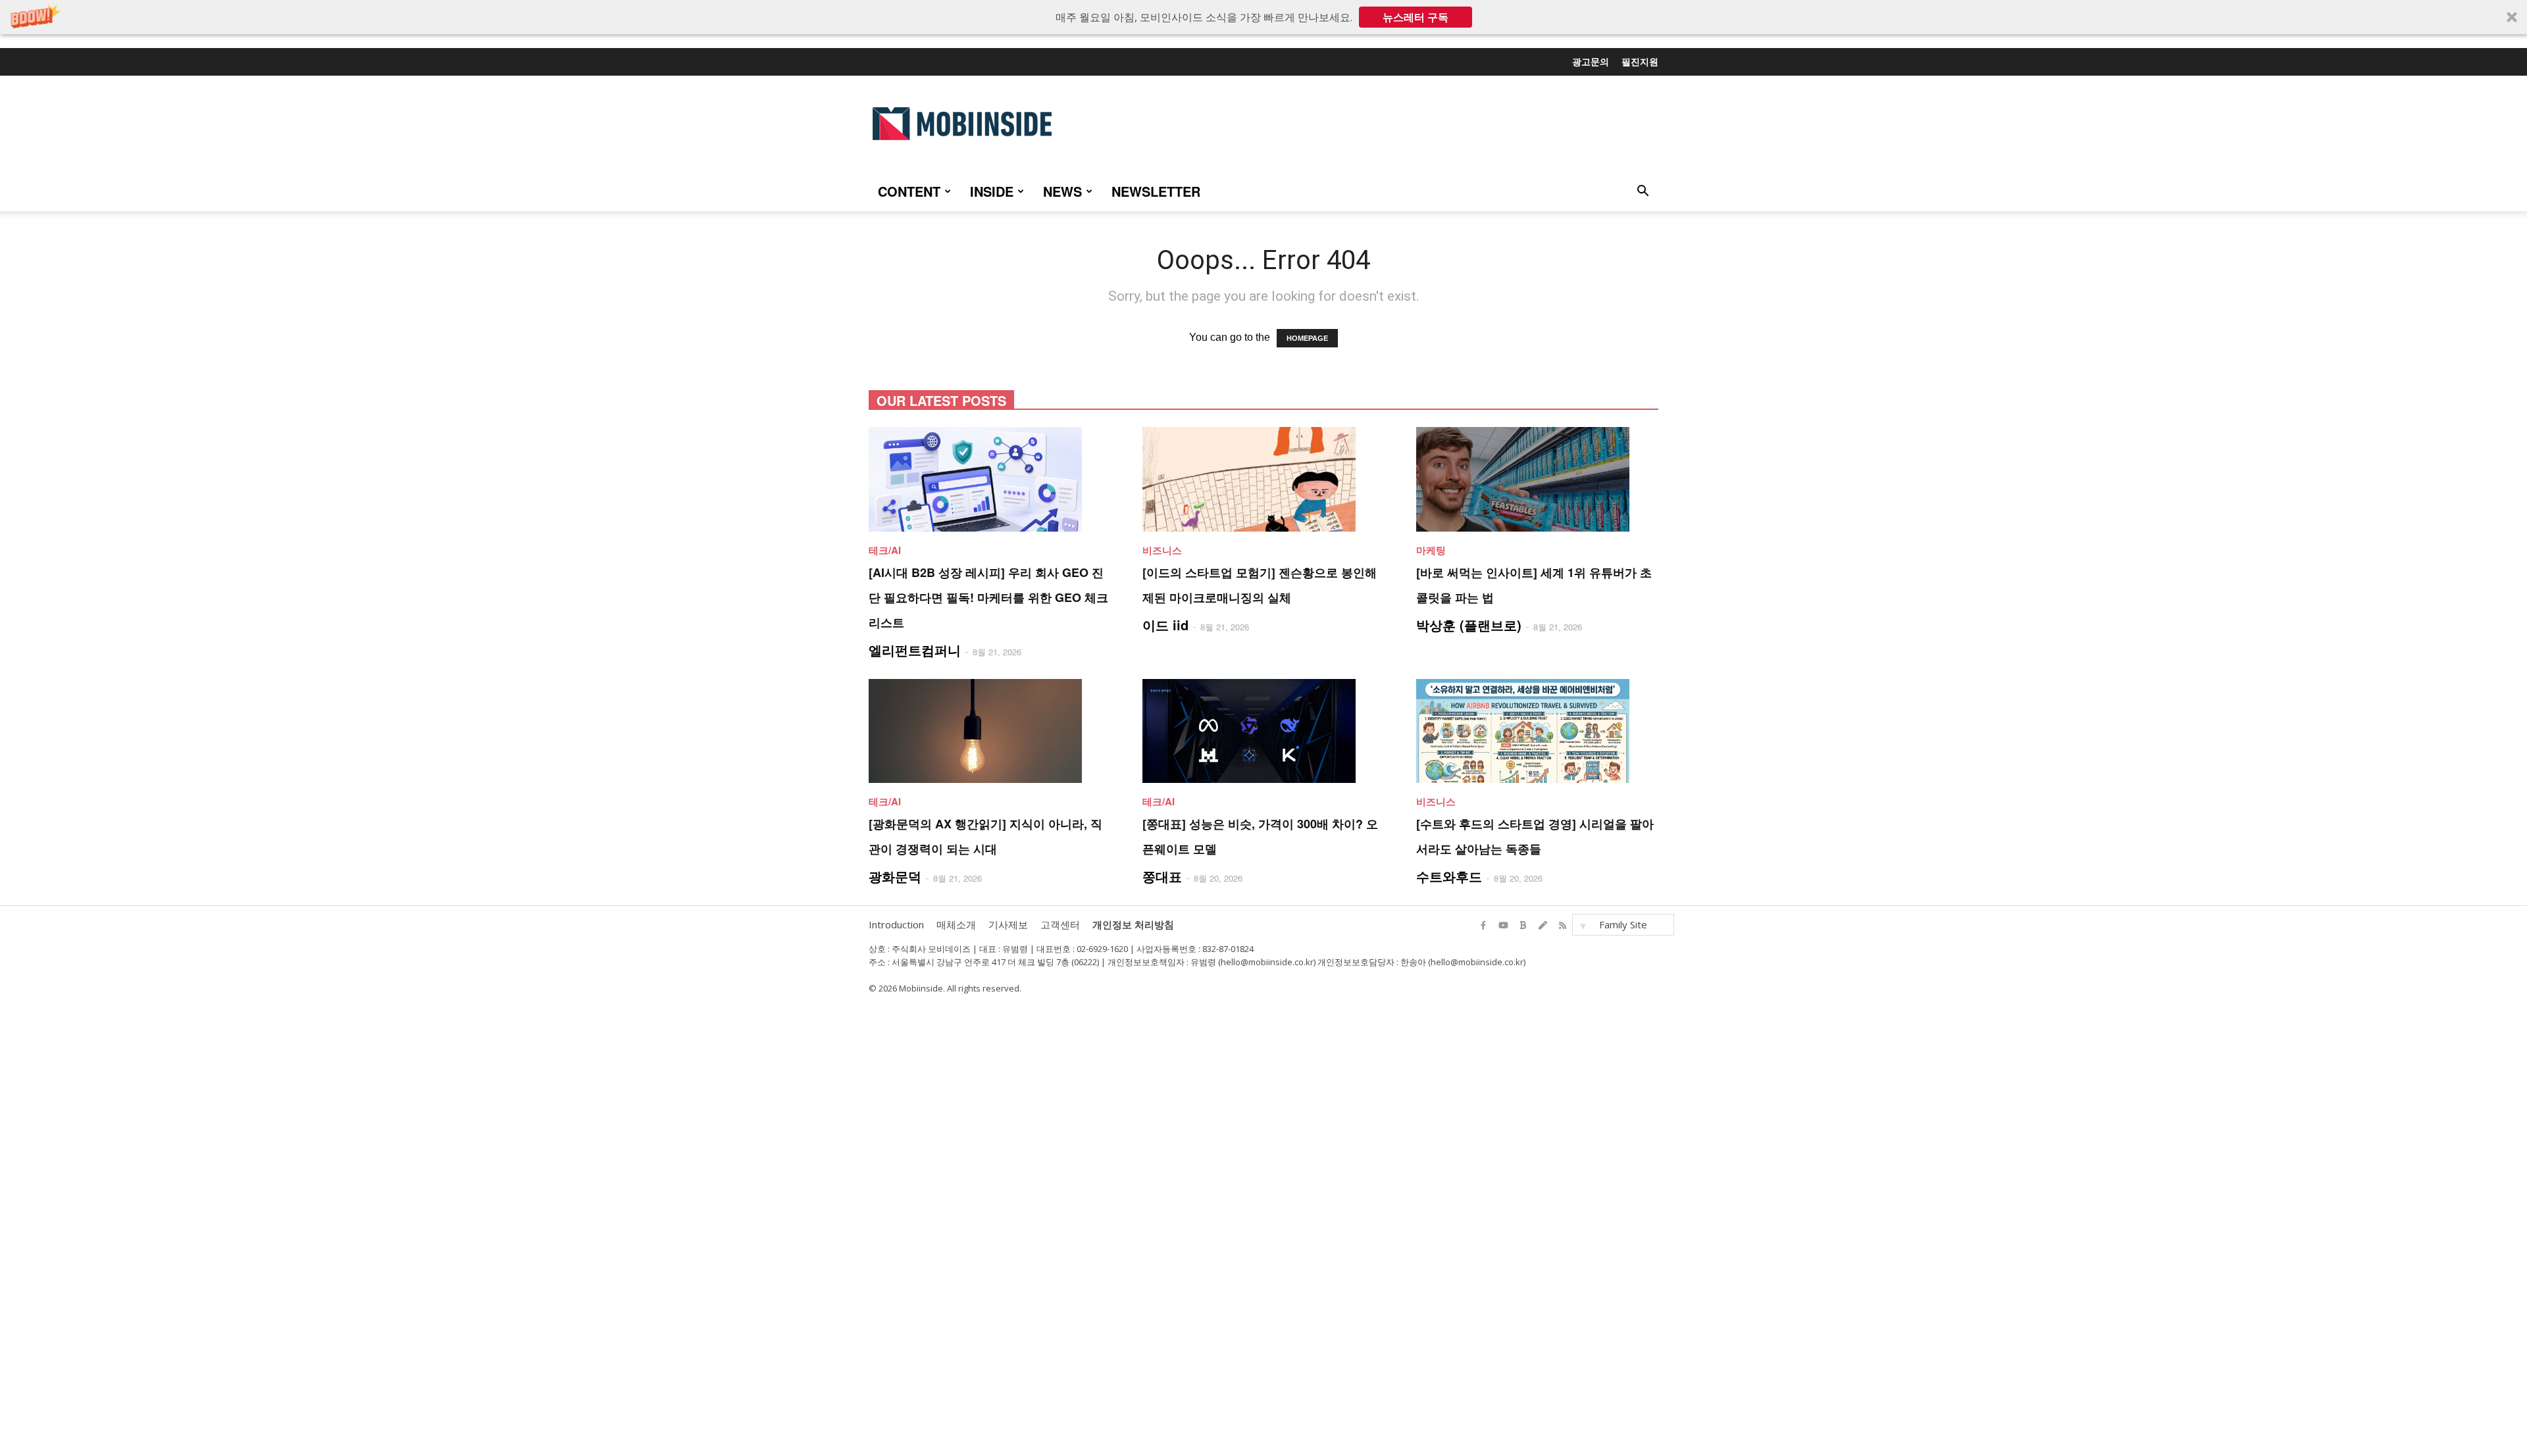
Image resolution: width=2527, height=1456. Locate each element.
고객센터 (1060, 924)
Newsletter (1156, 191)
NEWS (1062, 191)
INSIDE (992, 191)
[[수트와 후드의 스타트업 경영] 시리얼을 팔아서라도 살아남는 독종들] (1537, 731)
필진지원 (1640, 61)
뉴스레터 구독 (1416, 17)
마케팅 (1431, 550)
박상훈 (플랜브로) (1469, 625)
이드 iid (1165, 625)
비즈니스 (1162, 550)
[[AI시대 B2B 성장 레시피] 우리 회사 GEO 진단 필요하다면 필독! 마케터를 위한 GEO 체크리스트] (990, 479)
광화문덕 (895, 876)
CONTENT (909, 191)
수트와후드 (1449, 876)
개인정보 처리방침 (1133, 924)
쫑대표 (1162, 876)
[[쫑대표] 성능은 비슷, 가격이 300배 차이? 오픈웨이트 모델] (1263, 731)
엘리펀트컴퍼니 (915, 650)
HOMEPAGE (1307, 338)
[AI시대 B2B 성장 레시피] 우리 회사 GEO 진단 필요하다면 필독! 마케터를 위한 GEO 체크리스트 (988, 597)
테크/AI (885, 550)
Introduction (896, 924)
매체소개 (956, 924)
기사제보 (1008, 924)
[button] (1263, 17)
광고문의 (1591, 61)
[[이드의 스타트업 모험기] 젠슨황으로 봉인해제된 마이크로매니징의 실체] (1263, 479)
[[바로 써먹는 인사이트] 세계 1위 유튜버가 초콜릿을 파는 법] (1537, 479)
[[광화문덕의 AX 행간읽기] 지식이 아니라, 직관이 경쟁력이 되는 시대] (990, 731)
